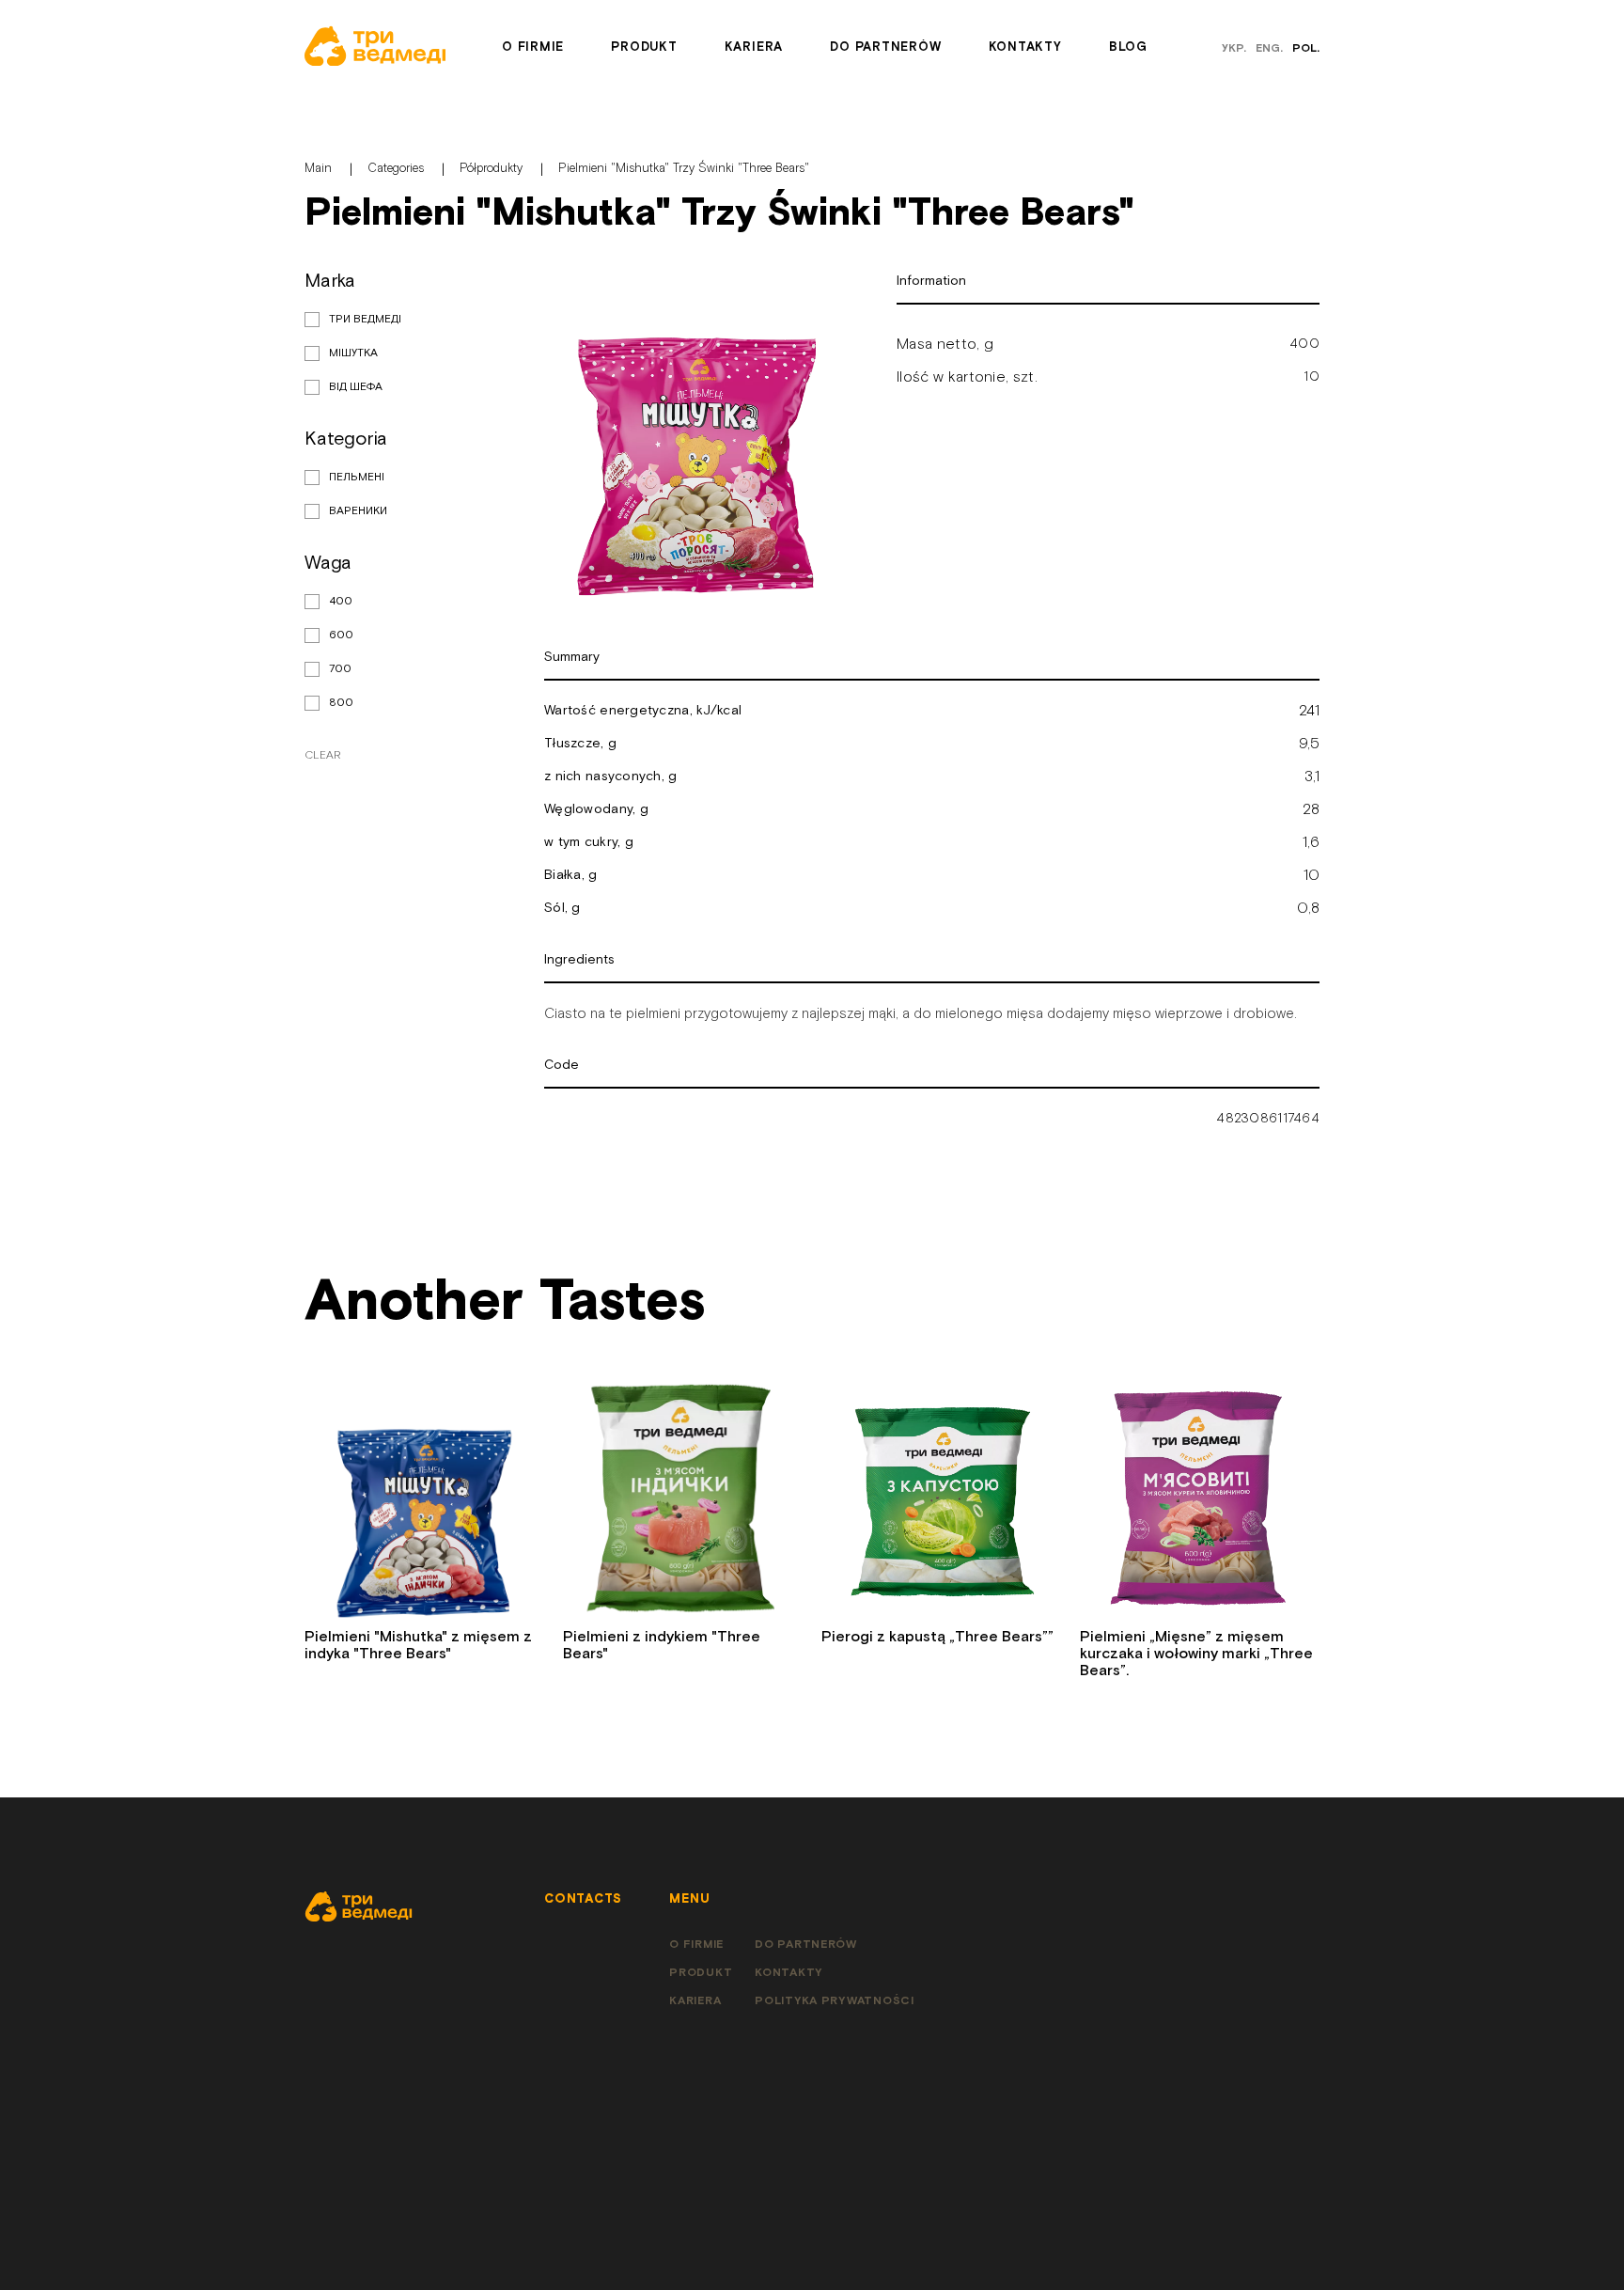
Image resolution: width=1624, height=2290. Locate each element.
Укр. (1234, 48)
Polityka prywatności (834, 2001)
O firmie (533, 47)
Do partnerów (885, 47)
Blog (1128, 47)
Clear (322, 755)
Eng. (1269, 48)
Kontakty (1025, 47)
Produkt (644, 47)
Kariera (754, 47)
